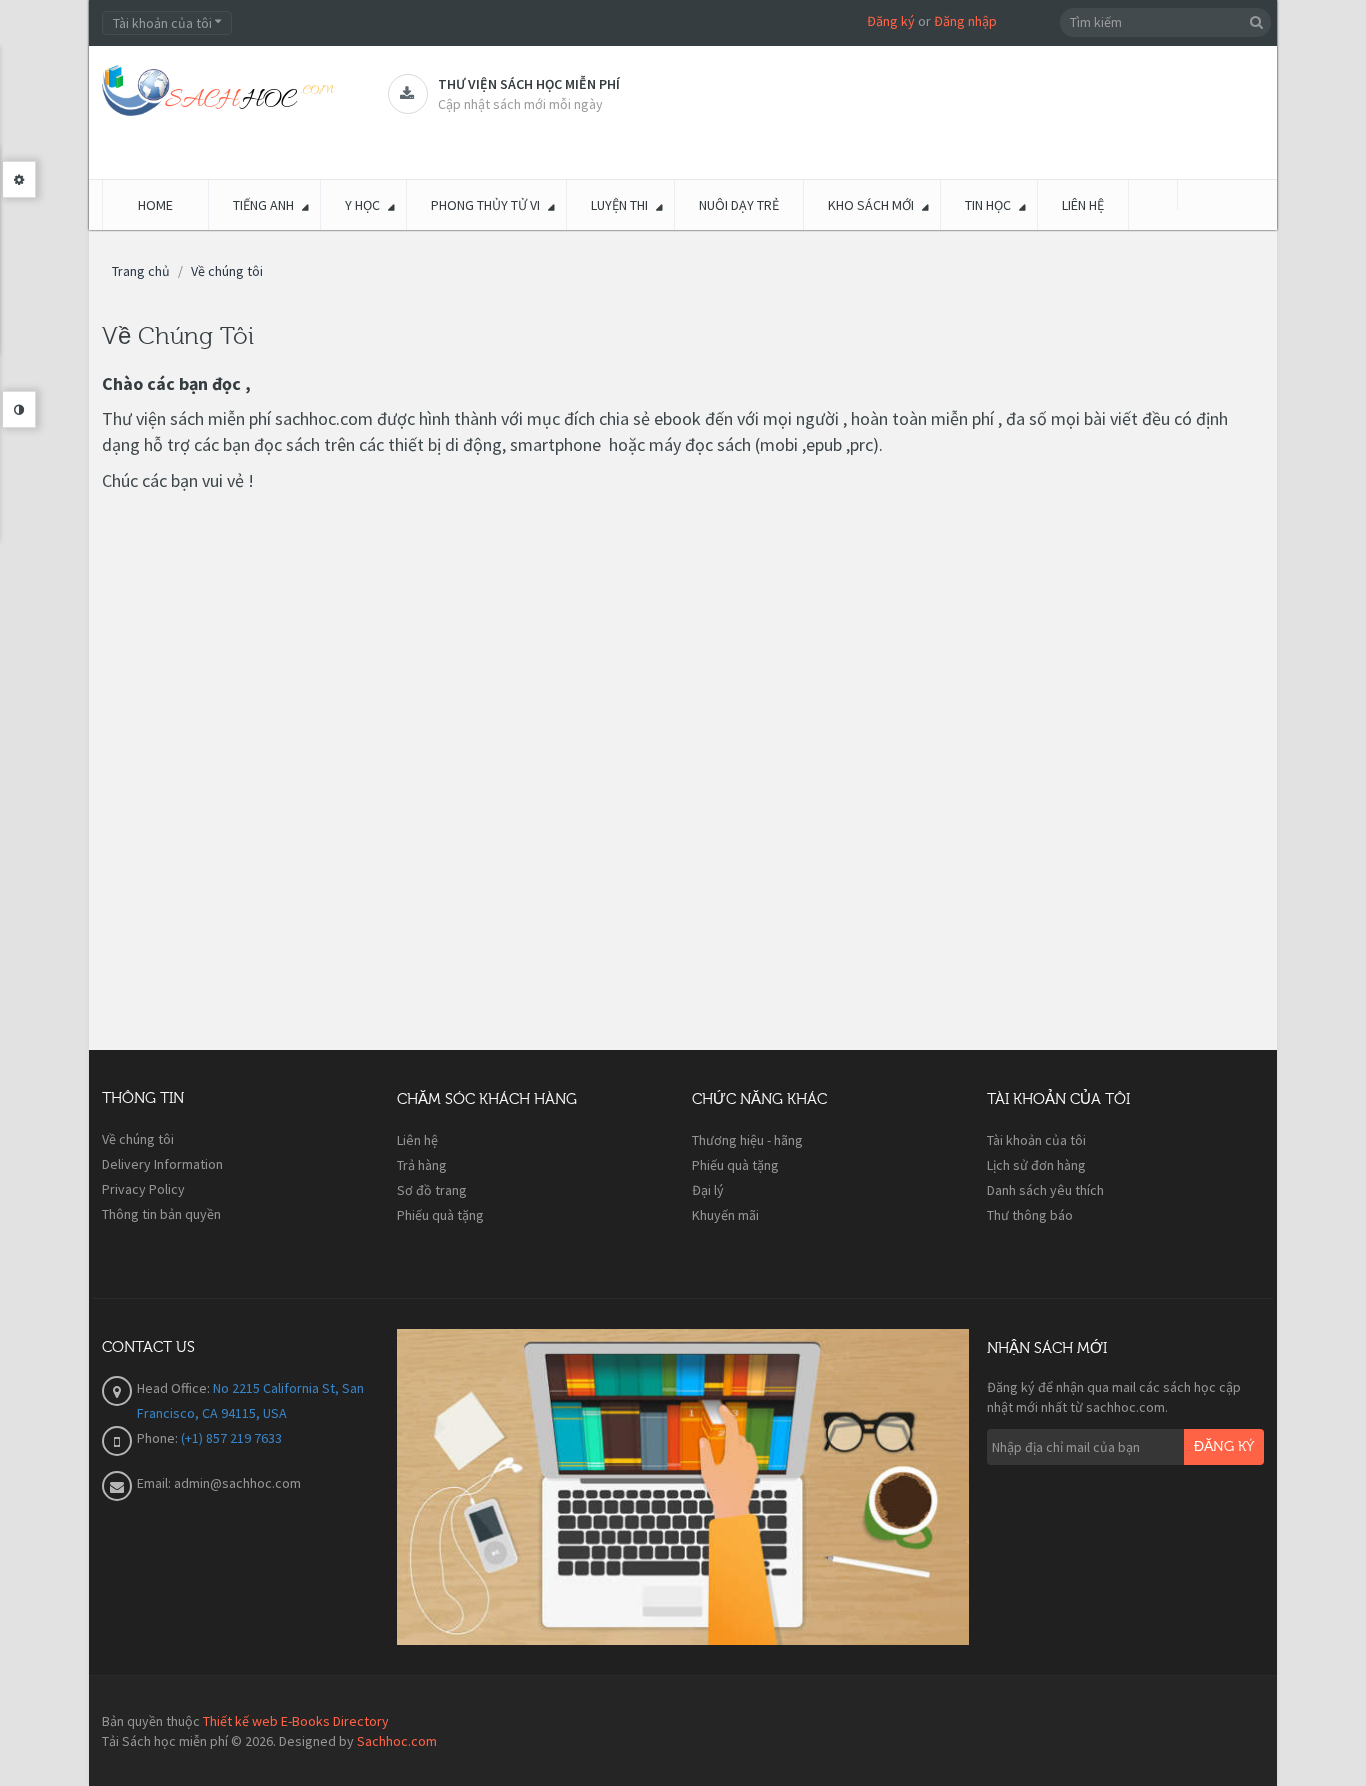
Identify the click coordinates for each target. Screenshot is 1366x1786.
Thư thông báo (1030, 1215)
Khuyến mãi (725, 1215)
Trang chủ (141, 271)
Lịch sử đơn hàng (1036, 1165)
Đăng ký (891, 21)
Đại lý (708, 1190)
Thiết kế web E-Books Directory (296, 1721)
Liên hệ (417, 1140)
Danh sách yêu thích (1045, 1190)
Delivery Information (162, 1164)
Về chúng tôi (227, 271)
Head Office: (175, 1388)
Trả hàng (422, 1165)
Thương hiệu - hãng (747, 1140)
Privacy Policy (143, 1189)
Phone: (159, 1438)
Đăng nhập (965, 21)
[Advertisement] (487, 794)
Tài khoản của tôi (1036, 1140)
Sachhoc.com (397, 1741)
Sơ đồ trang (432, 1190)
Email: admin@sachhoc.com (219, 1483)
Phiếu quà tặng (440, 1215)
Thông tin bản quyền (161, 1214)
